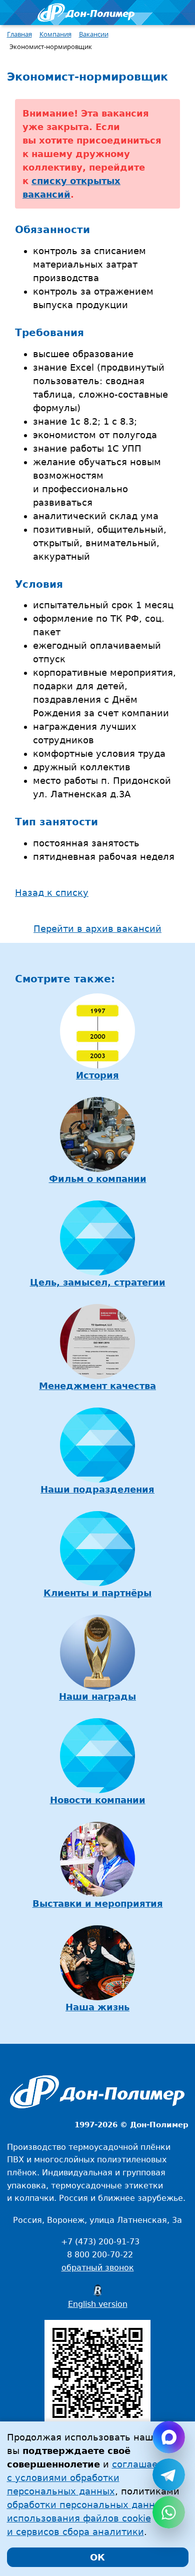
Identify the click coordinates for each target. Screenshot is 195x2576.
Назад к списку (52, 893)
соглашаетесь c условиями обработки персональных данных (93, 2478)
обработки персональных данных (87, 2505)
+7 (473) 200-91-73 (100, 2242)
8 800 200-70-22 (100, 2255)
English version (98, 2304)
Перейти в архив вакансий (97, 929)
